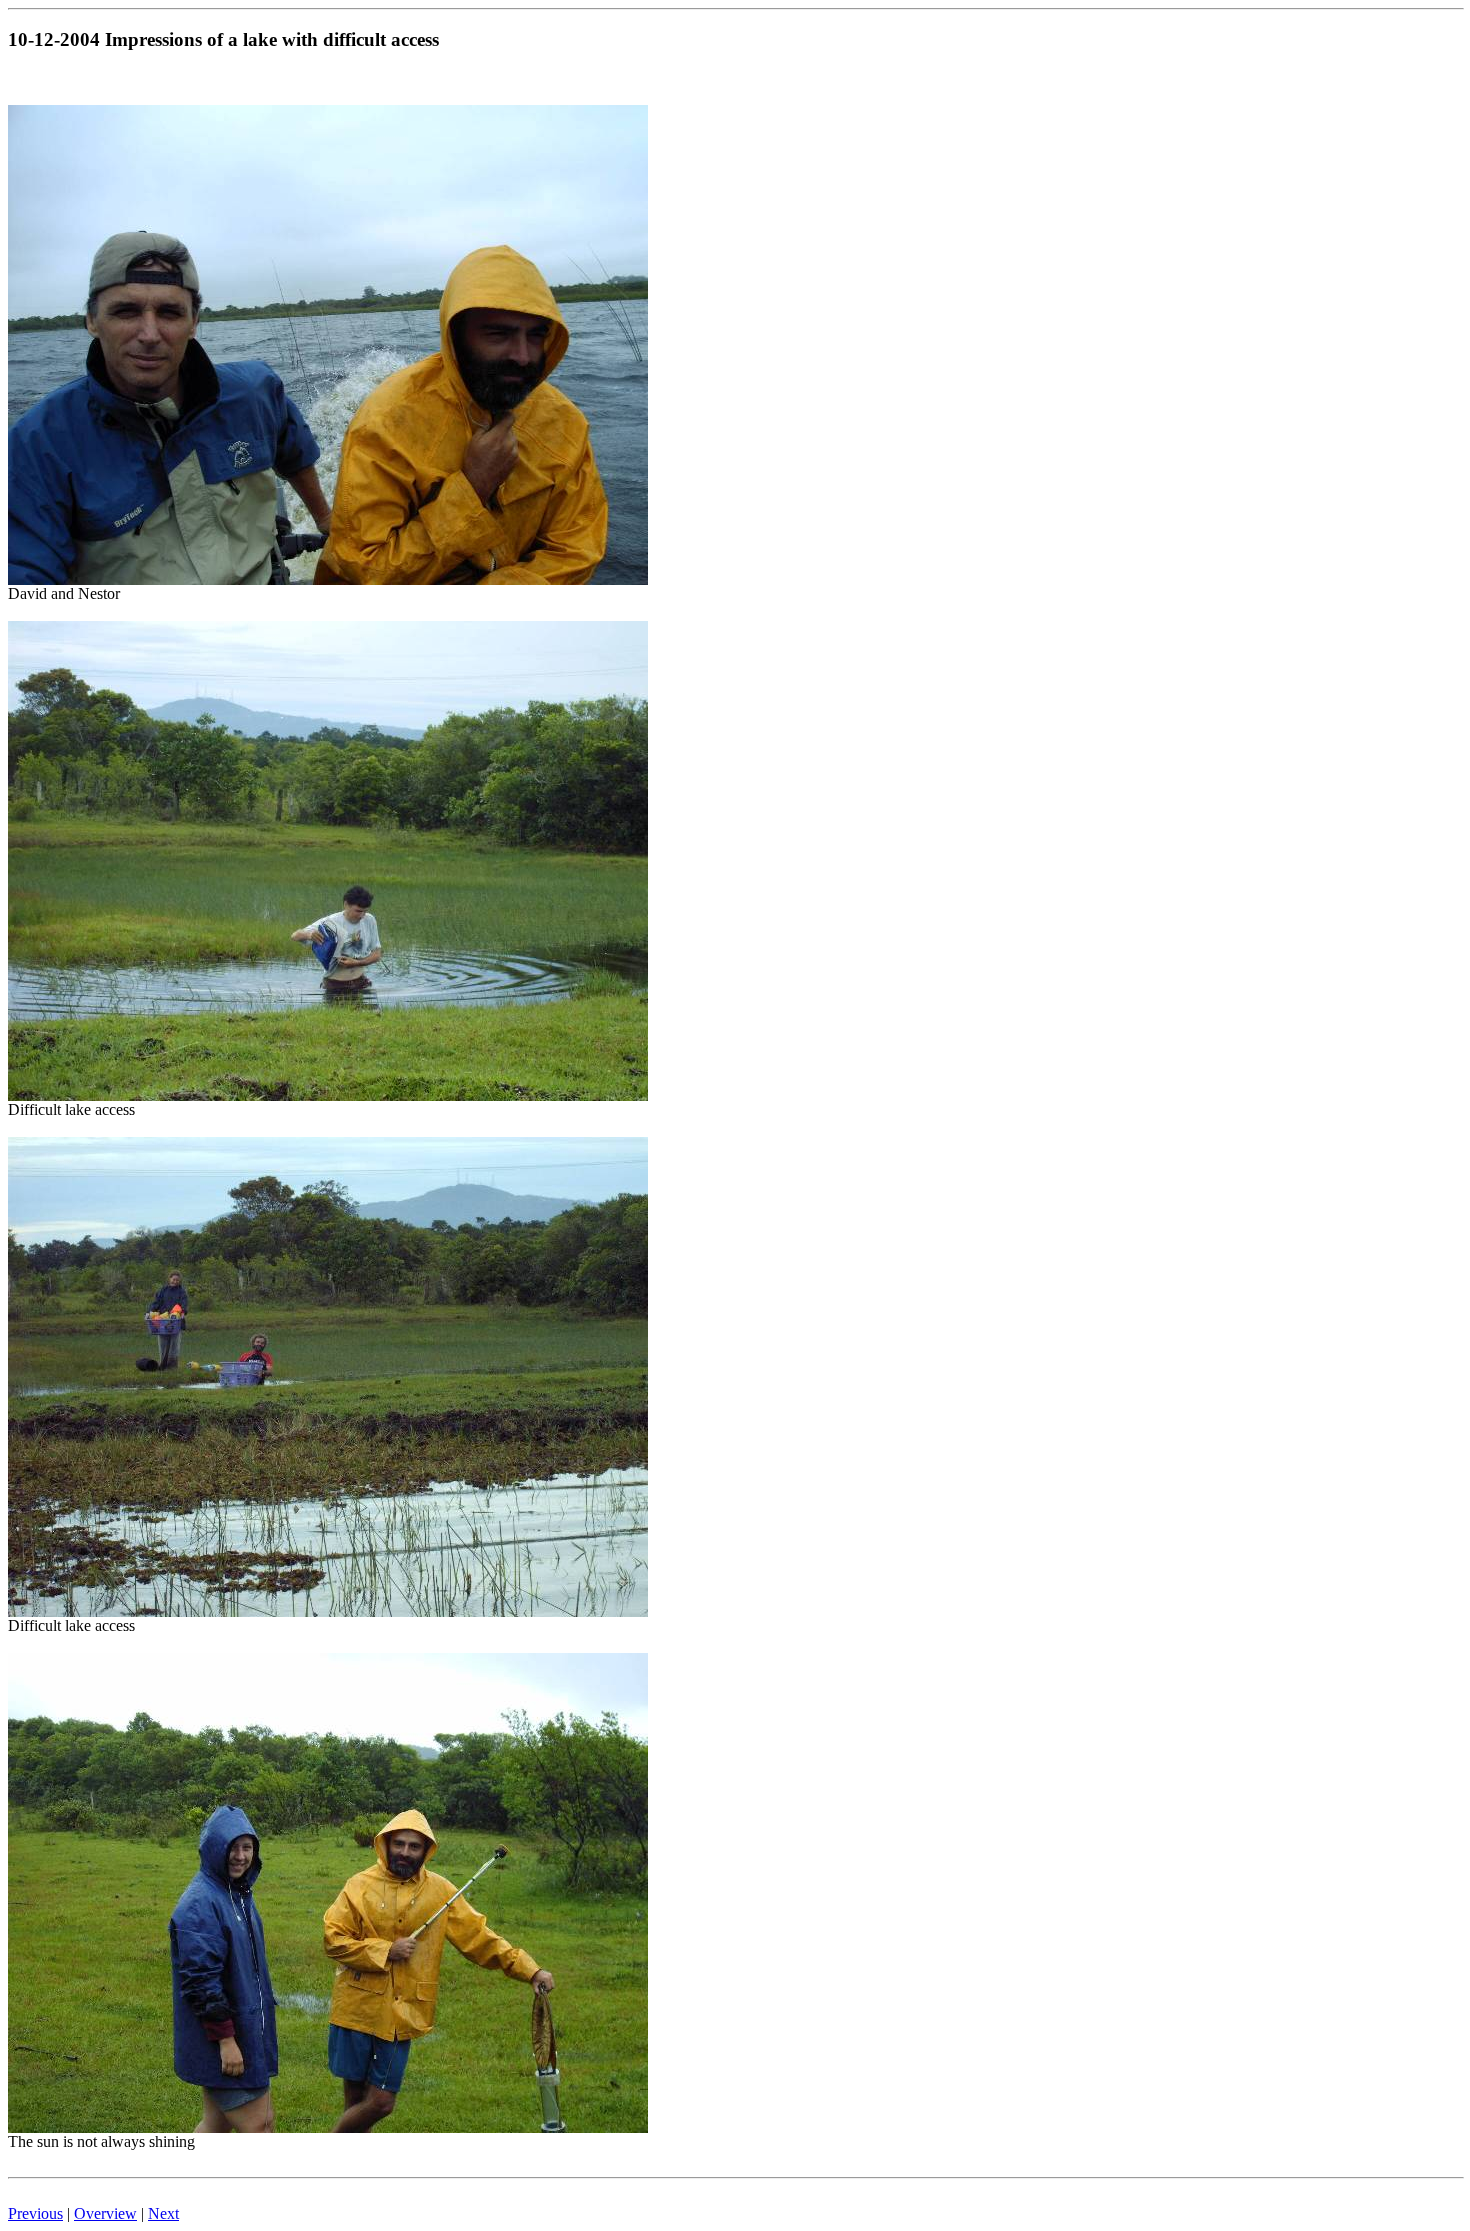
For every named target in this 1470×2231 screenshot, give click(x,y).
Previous (35, 2213)
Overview (105, 2213)
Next (163, 2213)
